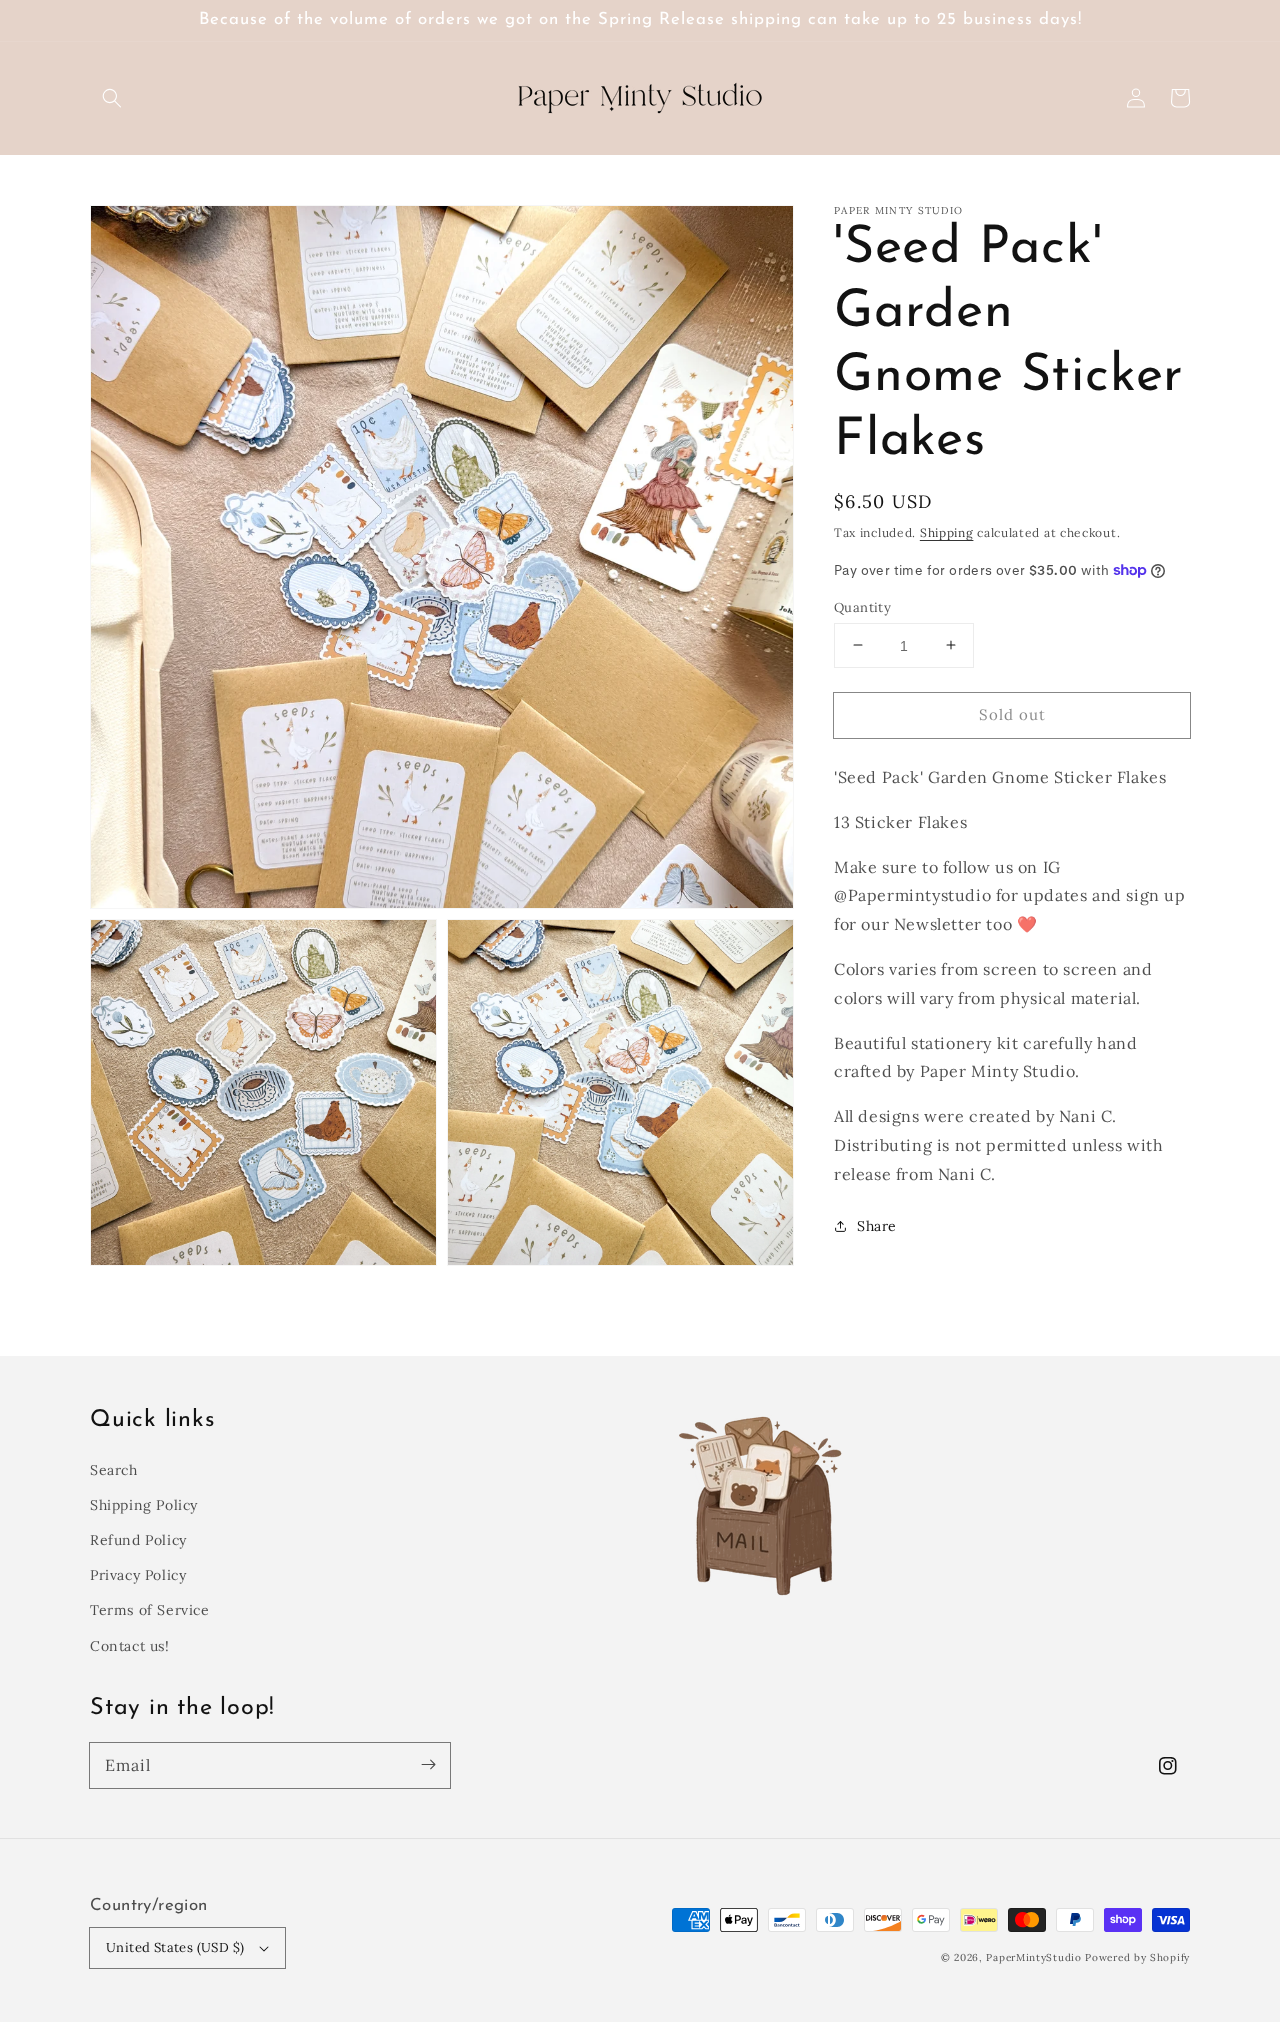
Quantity (862, 606)
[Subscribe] (428, 1765)
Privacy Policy (138, 1575)
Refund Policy (138, 1540)
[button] (112, 98)
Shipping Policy (144, 1505)
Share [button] (877, 1225)
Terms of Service (150, 1610)
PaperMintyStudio (1033, 1957)
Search (114, 1470)
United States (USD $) (175, 1947)
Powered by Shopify (1137, 1957)
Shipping (947, 532)
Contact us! (130, 1646)
